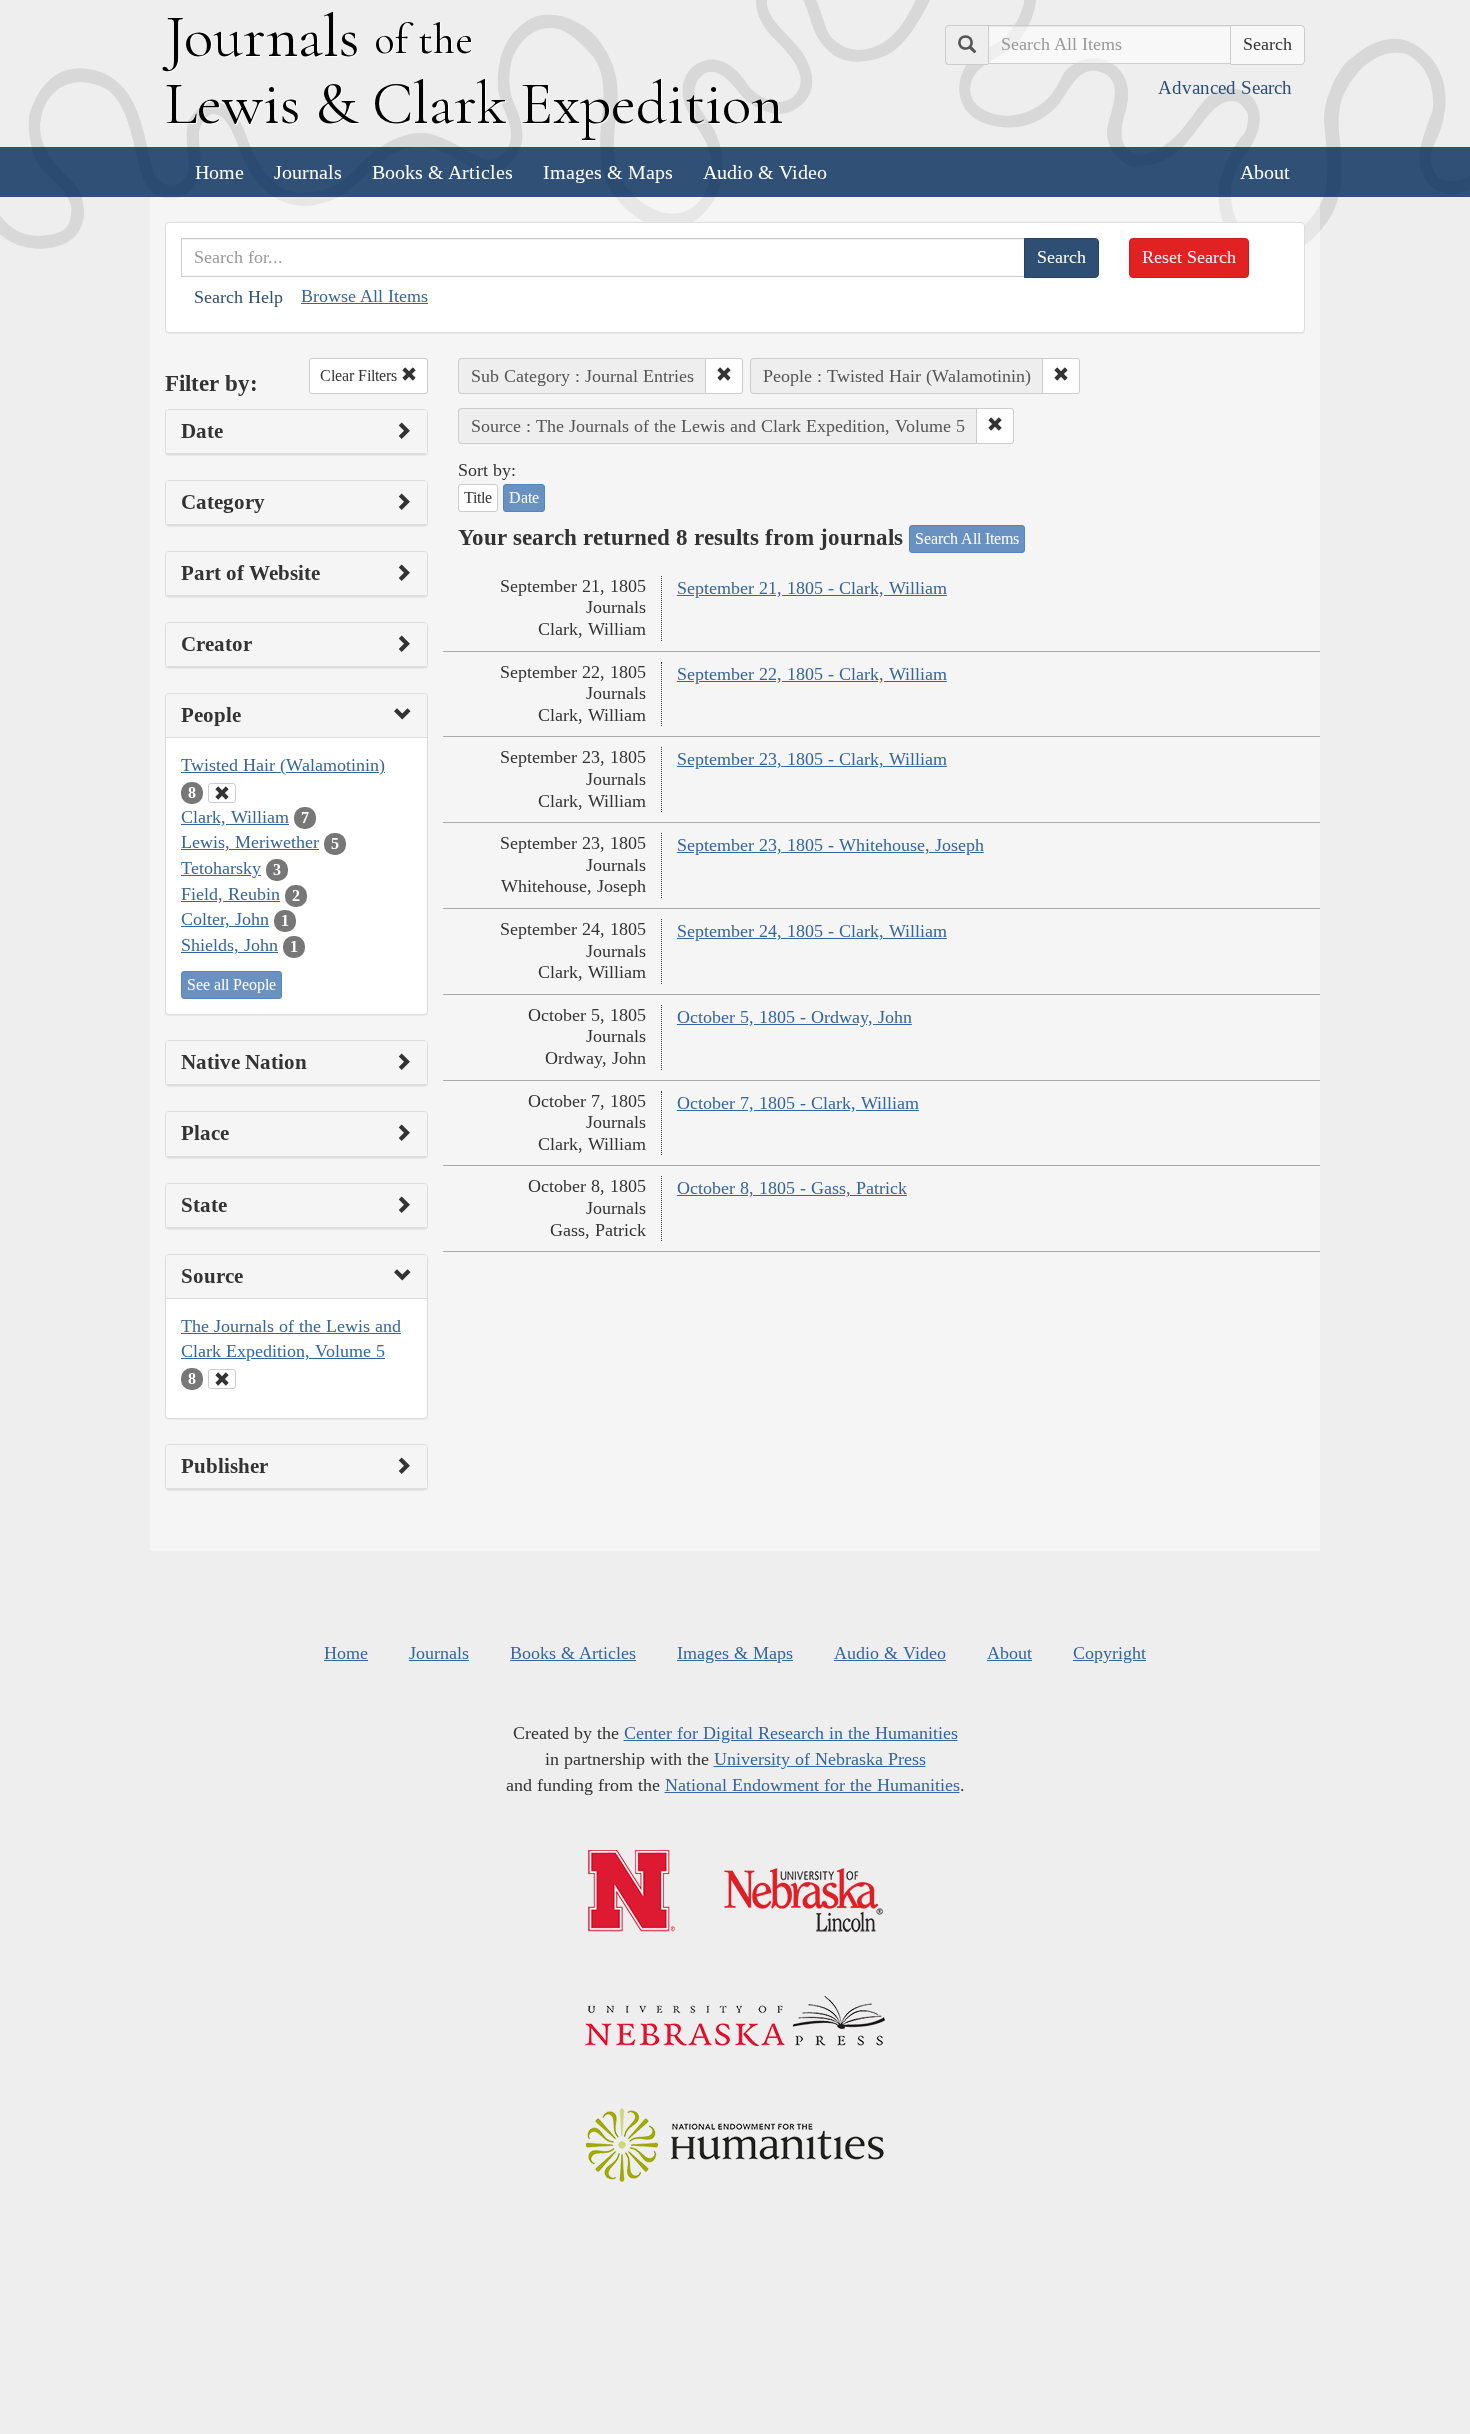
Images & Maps (608, 172)
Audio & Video (765, 172)
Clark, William (235, 817)
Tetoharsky (221, 868)
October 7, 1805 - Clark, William (798, 1103)
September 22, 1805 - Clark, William (812, 674)
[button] (724, 376)
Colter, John (225, 919)
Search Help (238, 297)
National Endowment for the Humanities (812, 1785)
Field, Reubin (230, 894)
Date (524, 497)
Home (219, 172)
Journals (308, 172)
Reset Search (1189, 257)
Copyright (1109, 1653)
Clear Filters (360, 375)
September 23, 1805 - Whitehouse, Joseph (830, 845)
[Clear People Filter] (222, 793)
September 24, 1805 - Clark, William (812, 931)
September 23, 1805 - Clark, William (812, 759)
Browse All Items (364, 296)
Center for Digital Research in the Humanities (791, 1733)
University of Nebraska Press (820, 1759)
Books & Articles (442, 172)
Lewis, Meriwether (250, 842)
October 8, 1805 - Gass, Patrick (792, 1188)
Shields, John (229, 945)
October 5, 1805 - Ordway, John (794, 1017)
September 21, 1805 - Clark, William (812, 588)
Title (478, 497)
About (1265, 172)
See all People (231, 984)
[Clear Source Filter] (222, 1379)
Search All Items (967, 538)
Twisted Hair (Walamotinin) (283, 765)
